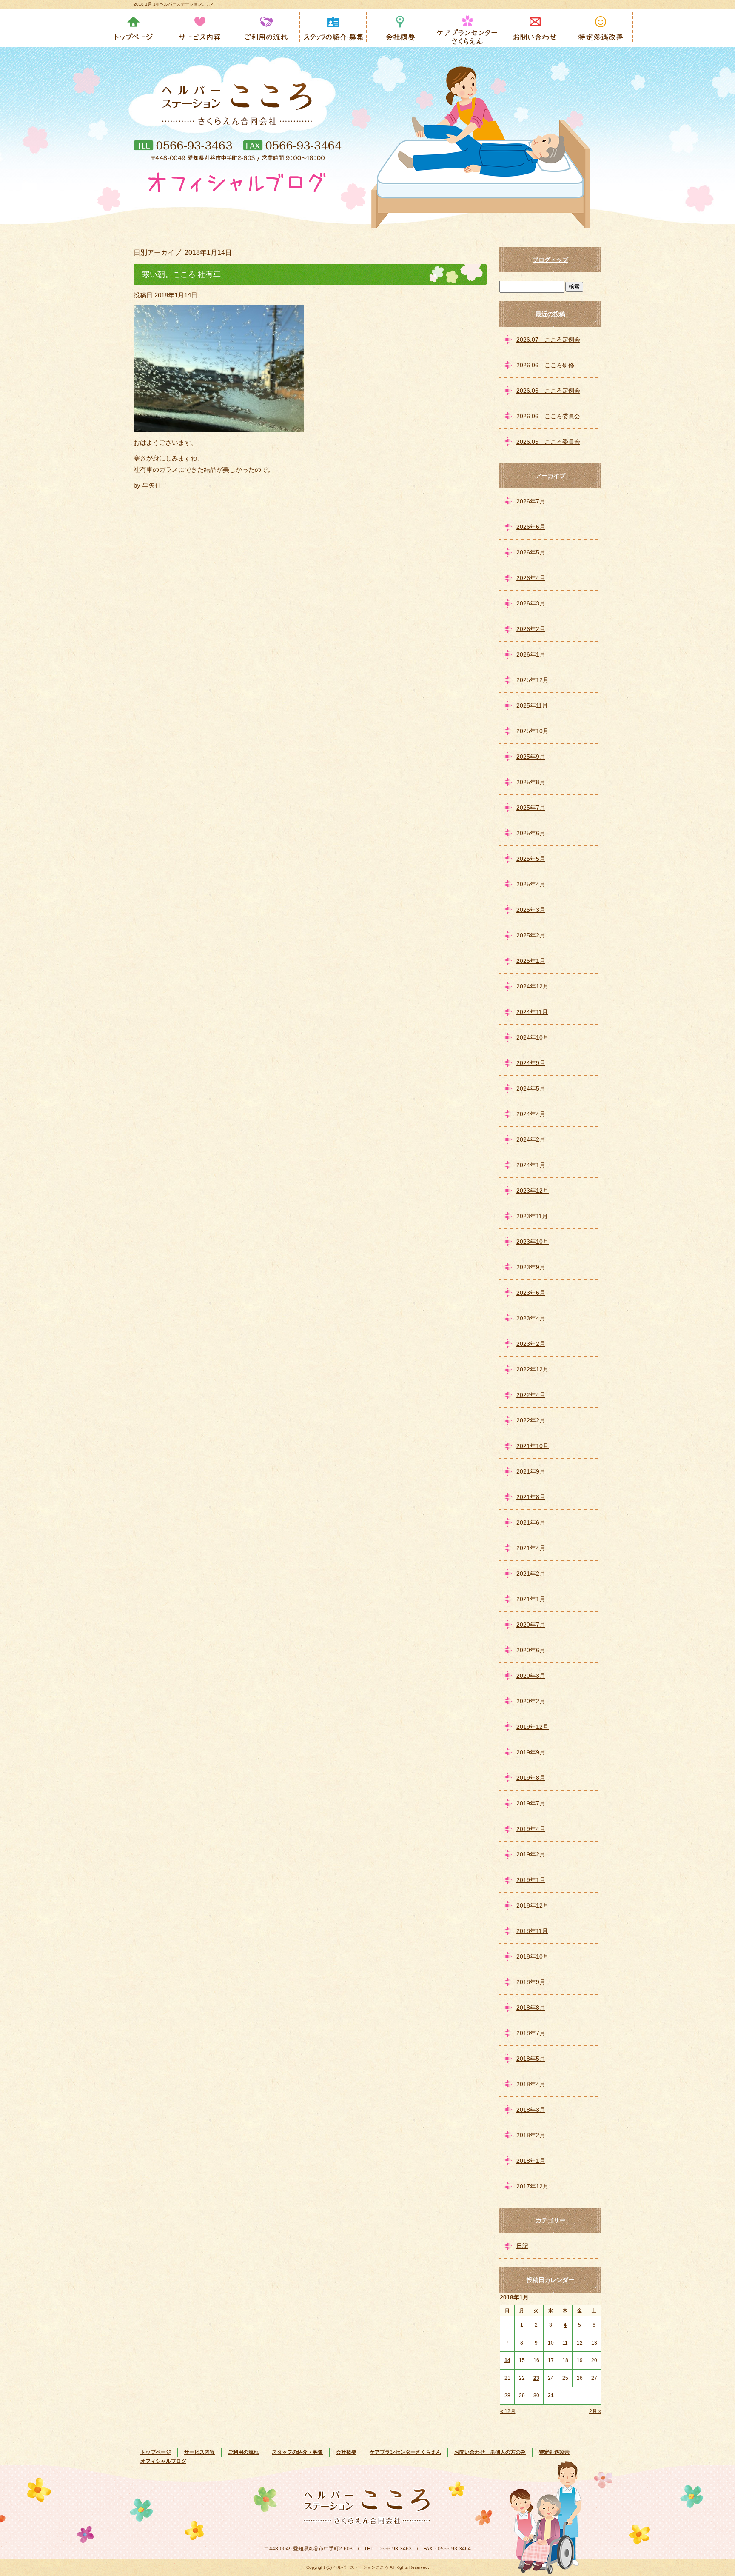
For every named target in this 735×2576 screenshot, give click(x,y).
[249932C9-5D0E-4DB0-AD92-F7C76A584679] (219, 427)
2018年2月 (531, 2135)
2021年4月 (531, 1548)
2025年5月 (531, 859)
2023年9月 (531, 1267)
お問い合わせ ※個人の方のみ (534, 28)
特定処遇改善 (601, 28)
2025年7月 (531, 808)
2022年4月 (531, 1395)
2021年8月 (531, 1497)
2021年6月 (531, 1522)
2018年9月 (531, 1982)
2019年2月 (531, 1854)
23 (536, 2378)
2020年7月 (531, 1625)
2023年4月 (531, 1318)
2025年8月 (531, 782)
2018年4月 (531, 2084)
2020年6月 (531, 1650)
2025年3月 (531, 910)
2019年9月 (531, 1752)
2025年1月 (531, 961)
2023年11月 (532, 1216)
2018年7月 (531, 2033)
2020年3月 (531, 1676)
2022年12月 (533, 1369)
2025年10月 (533, 731)
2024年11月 (532, 1012)
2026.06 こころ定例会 (548, 391)
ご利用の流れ (267, 28)
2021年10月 (533, 1446)
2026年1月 (531, 654)
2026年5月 (531, 552)
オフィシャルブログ (163, 2461)
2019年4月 (531, 1829)
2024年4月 (531, 1114)
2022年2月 (531, 1420)
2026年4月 (531, 578)
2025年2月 (531, 935)
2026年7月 (531, 501)
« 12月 (508, 2411)
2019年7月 (531, 1803)
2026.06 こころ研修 (545, 365)
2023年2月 (531, 1344)
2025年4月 (531, 884)
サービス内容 (200, 28)
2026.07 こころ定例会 (548, 340)
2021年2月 (531, 1574)
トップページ (133, 28)
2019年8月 (531, 1778)
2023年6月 (531, 1293)
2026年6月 (531, 527)
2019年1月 (531, 1880)
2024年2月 (531, 1139)
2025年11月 (532, 705)
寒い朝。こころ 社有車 (181, 274)
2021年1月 (531, 1599)
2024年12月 (533, 986)
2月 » (595, 2411)
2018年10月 (533, 1956)
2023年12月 (533, 1191)
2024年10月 (533, 1037)
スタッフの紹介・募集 (334, 28)
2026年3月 (531, 603)
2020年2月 (531, 1701)
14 (507, 2360)
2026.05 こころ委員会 (548, 442)
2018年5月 (531, 2059)
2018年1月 (531, 2161)
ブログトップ (550, 260)
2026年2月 (531, 629)
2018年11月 (532, 1931)
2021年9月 (531, 1471)
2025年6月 (531, 833)
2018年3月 (531, 2110)
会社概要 (400, 28)
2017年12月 (533, 2186)
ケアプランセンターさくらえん (467, 28)
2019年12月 (533, 1727)
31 (551, 2396)
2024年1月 (531, 1165)
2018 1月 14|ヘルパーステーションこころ (174, 4)
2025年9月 (531, 757)
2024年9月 (531, 1063)
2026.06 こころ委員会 (548, 416)
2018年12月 (533, 1905)
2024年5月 (531, 1088)
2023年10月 (533, 1242)
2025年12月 (533, 680)
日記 (522, 2246)
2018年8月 (531, 2008)
